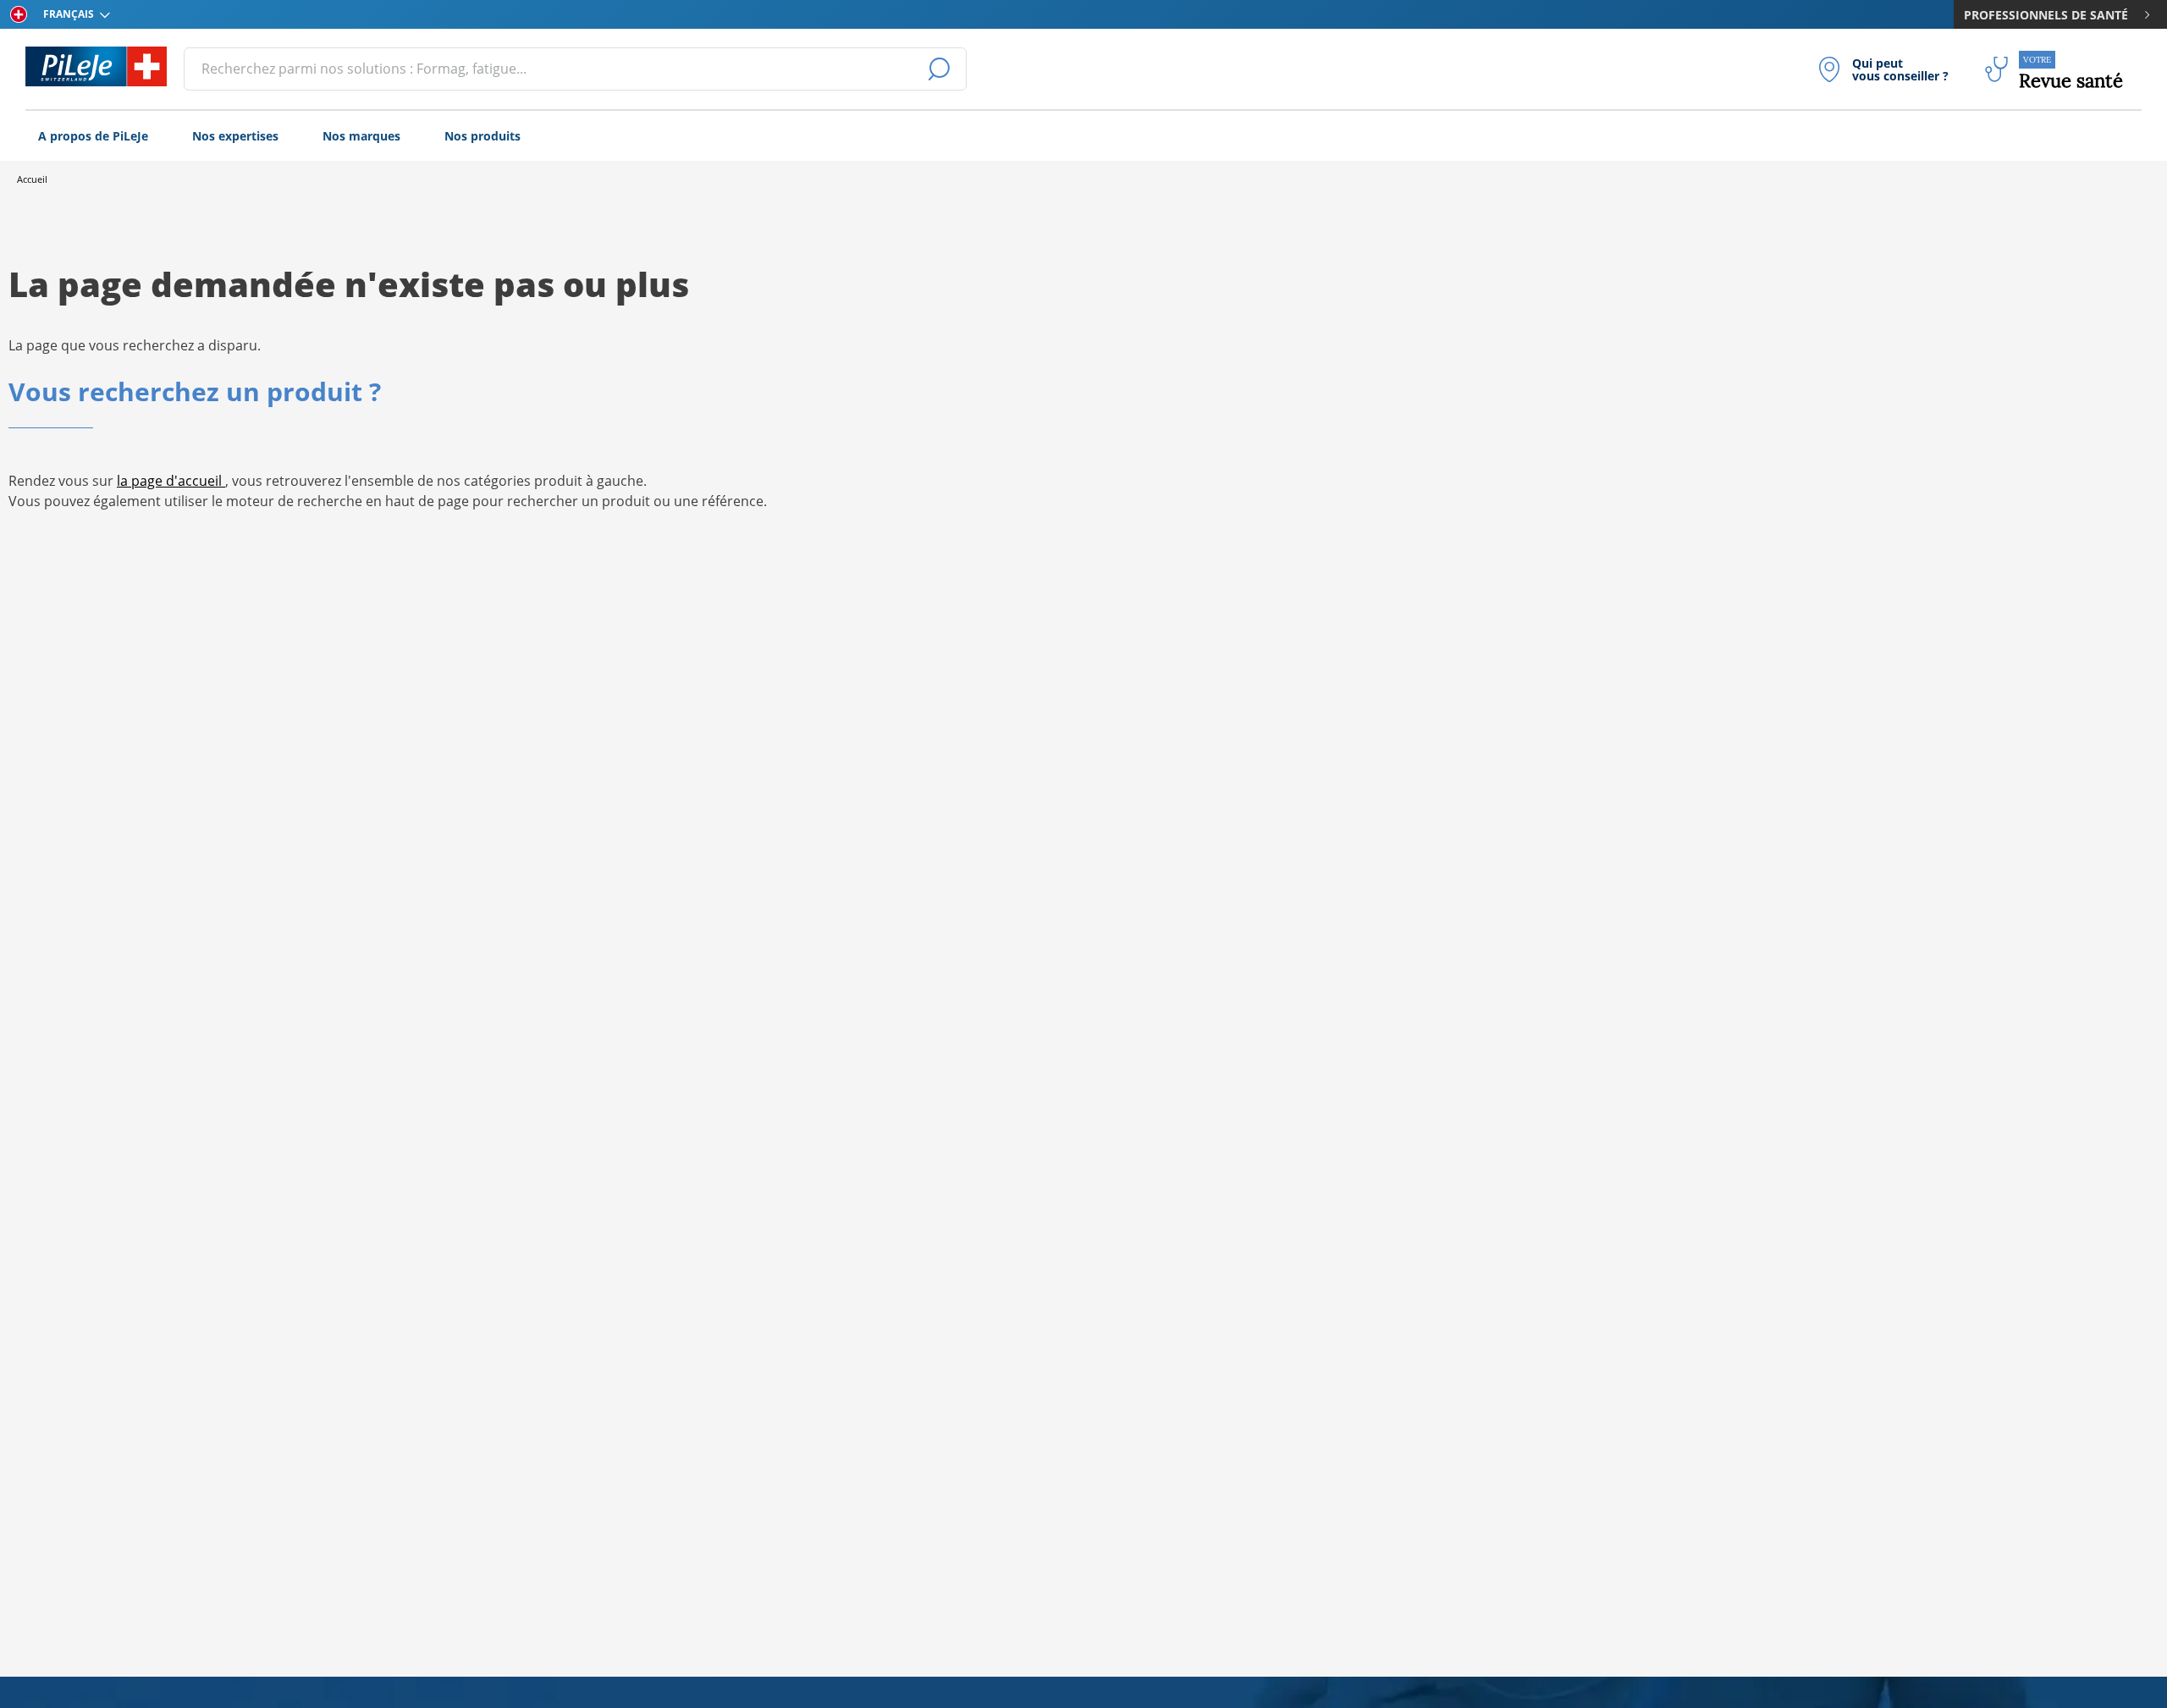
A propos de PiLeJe (93, 136)
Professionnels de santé (2046, 15)
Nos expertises (235, 136)
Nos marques (361, 136)
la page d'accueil (171, 481)
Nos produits (482, 136)
